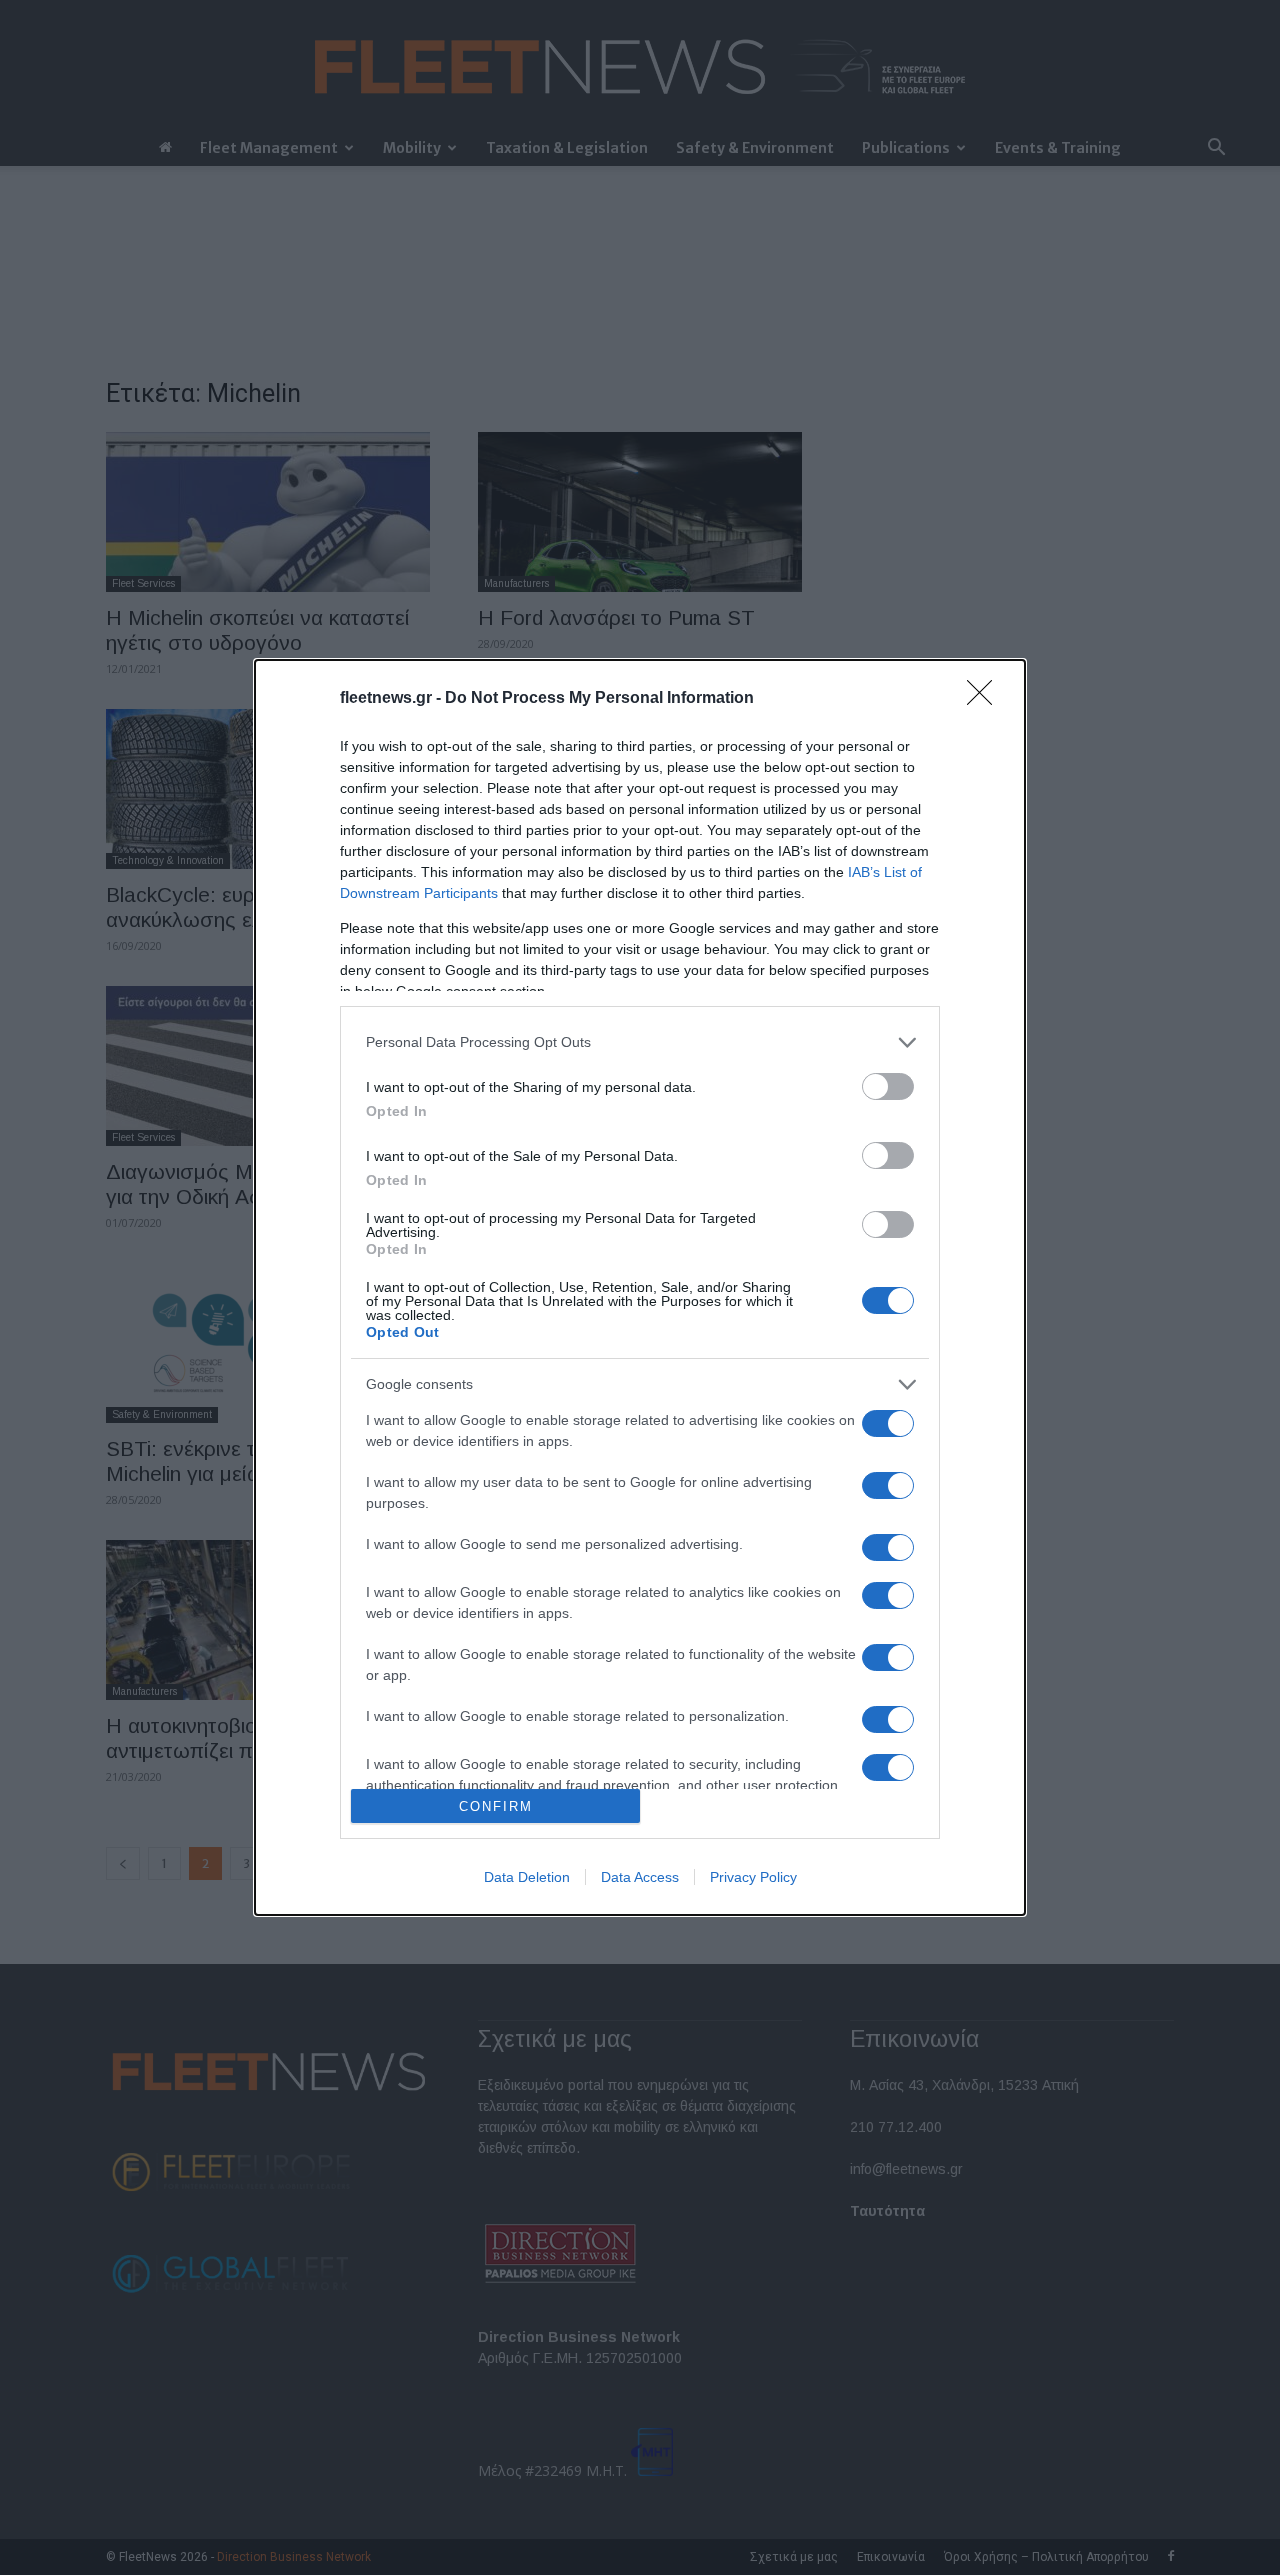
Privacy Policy (753, 1877)
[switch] (888, 1086)
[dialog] (640, 1288)
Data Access (640, 1877)
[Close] (986, 699)
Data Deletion (527, 1877)
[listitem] (640, 1042)
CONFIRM (496, 1806)
